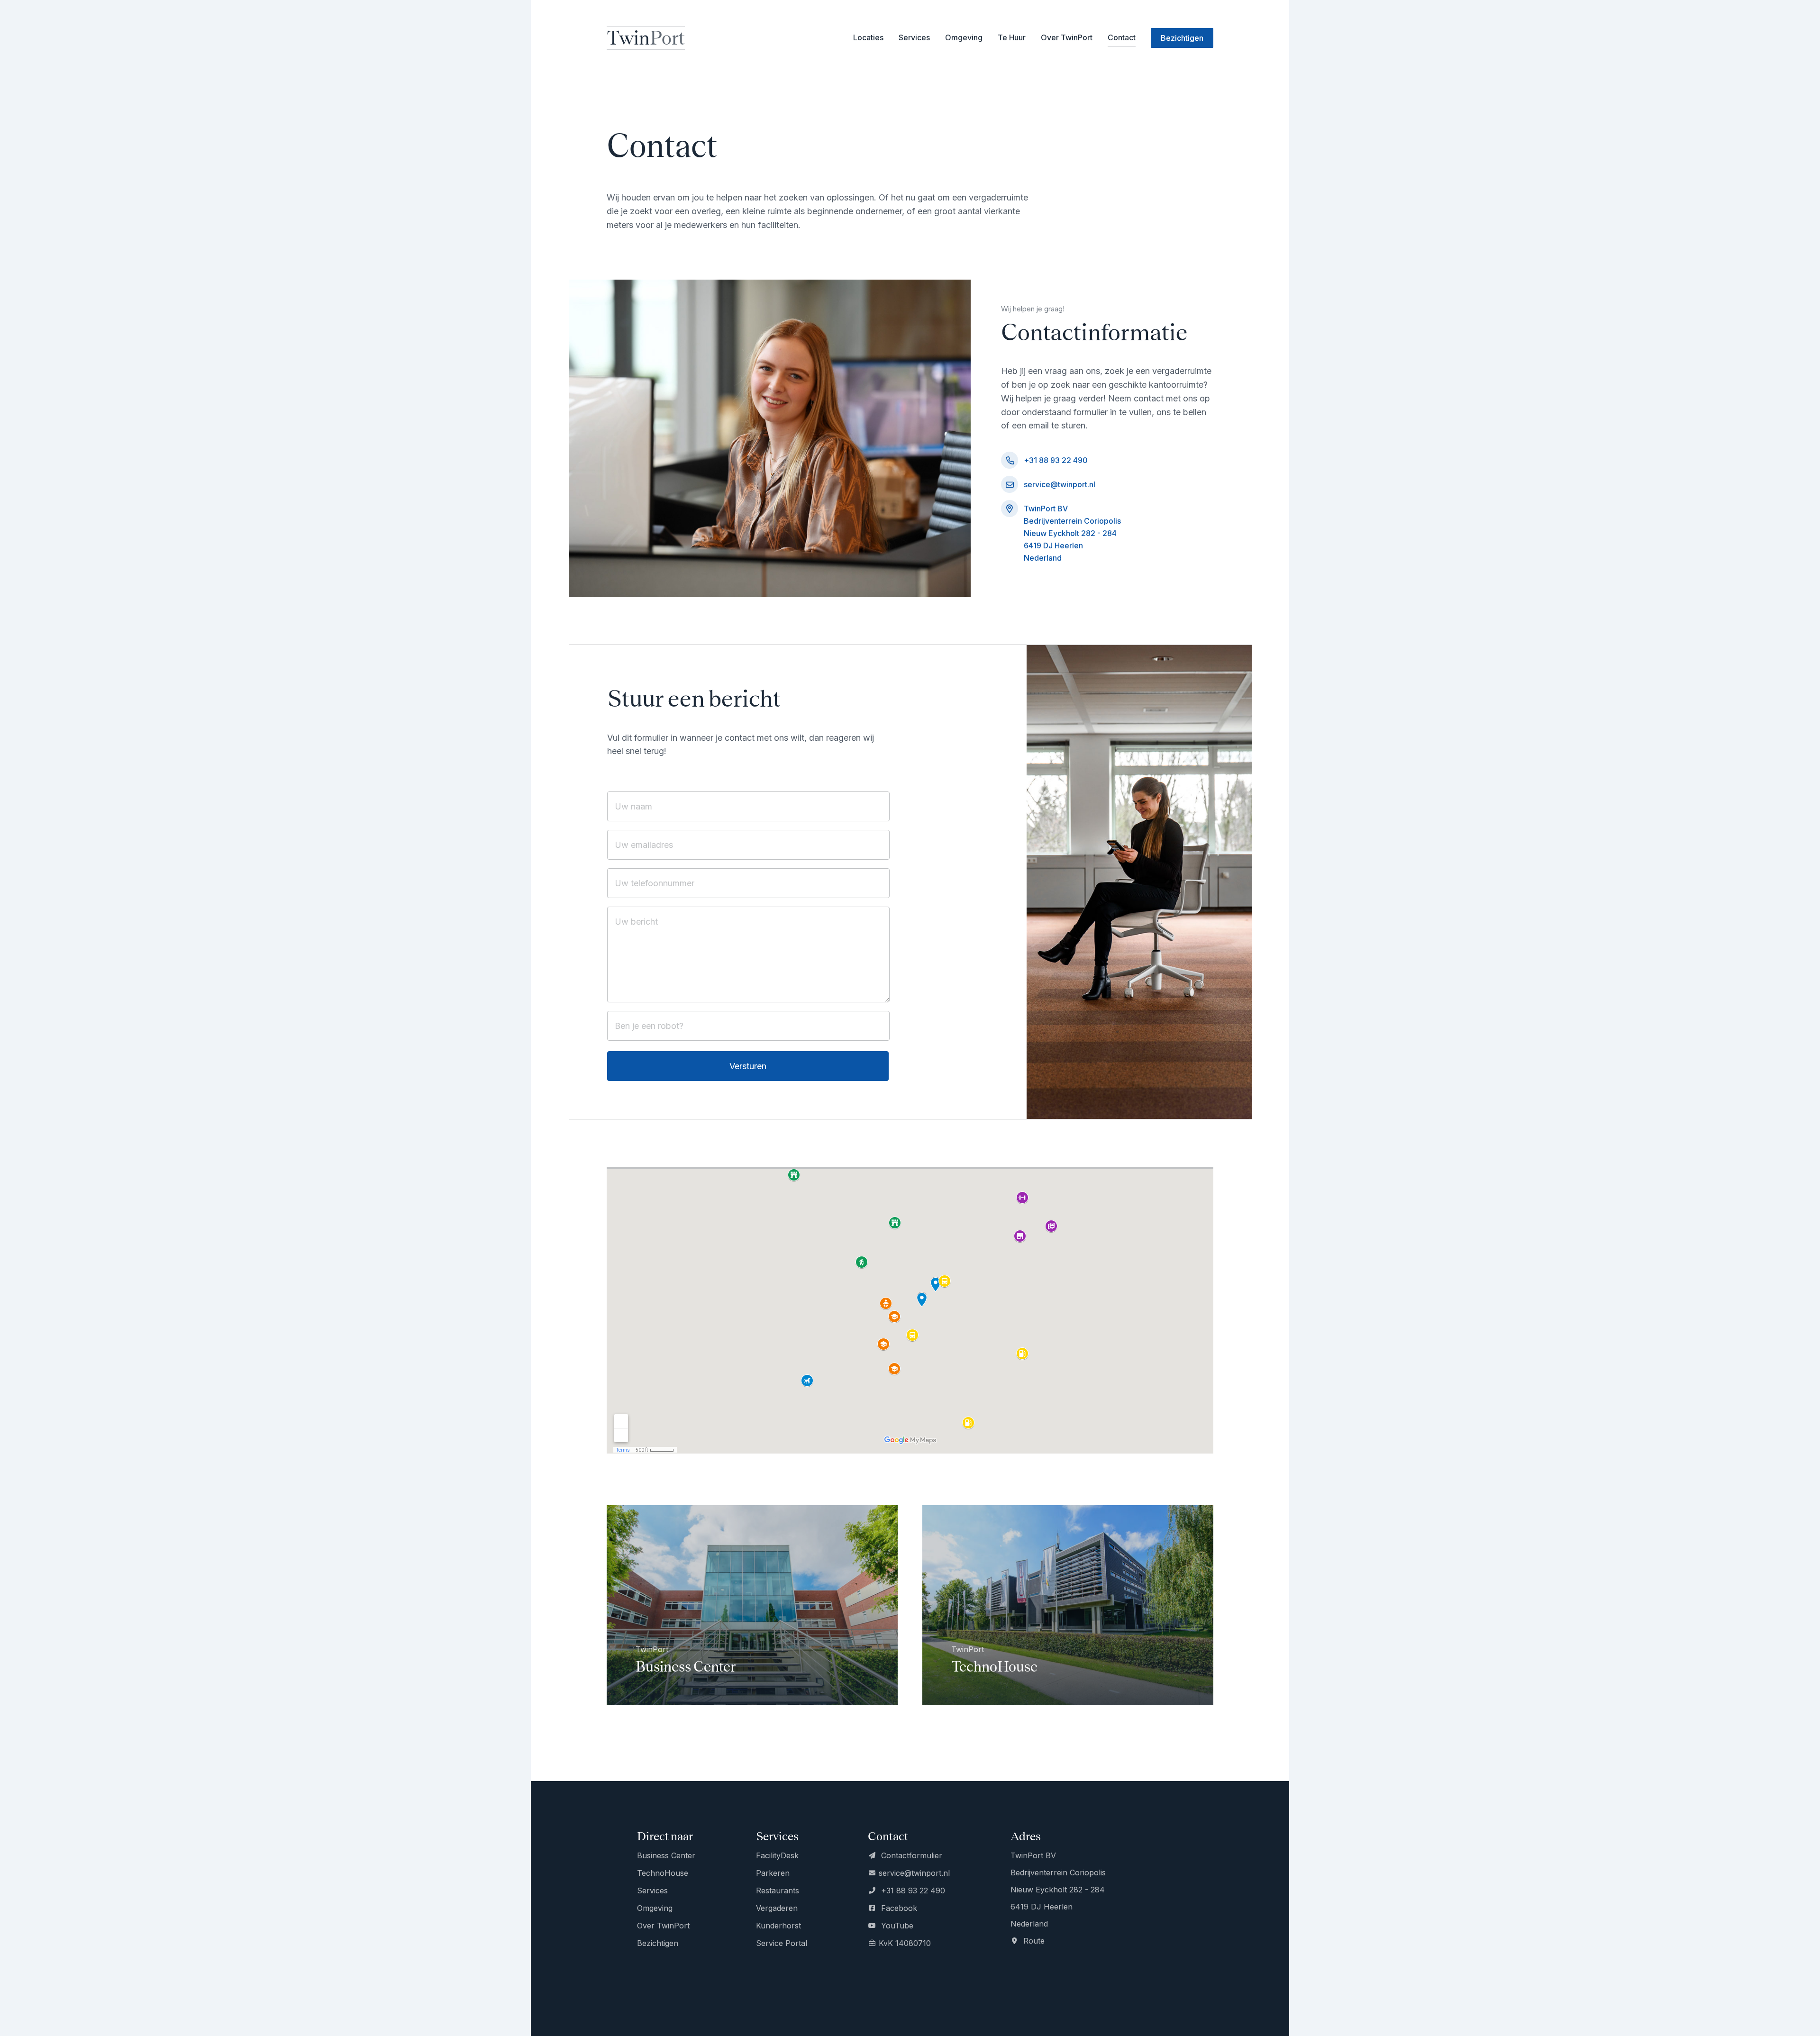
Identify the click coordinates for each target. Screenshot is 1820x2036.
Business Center (666, 1855)
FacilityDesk (777, 1855)
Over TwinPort (1067, 37)
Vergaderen (777, 1908)
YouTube (896, 1926)
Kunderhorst (778, 1926)
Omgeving (964, 37)
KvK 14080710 (905, 1943)
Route (1033, 1941)
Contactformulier (910, 1855)
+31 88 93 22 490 (1056, 460)
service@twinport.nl (1060, 484)
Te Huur (1012, 37)
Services (652, 1891)
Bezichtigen (658, 1943)
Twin (646, 38)
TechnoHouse (663, 1873)
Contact (1122, 37)
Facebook (898, 1908)
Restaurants (778, 1891)
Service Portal (782, 1943)
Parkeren (773, 1873)
